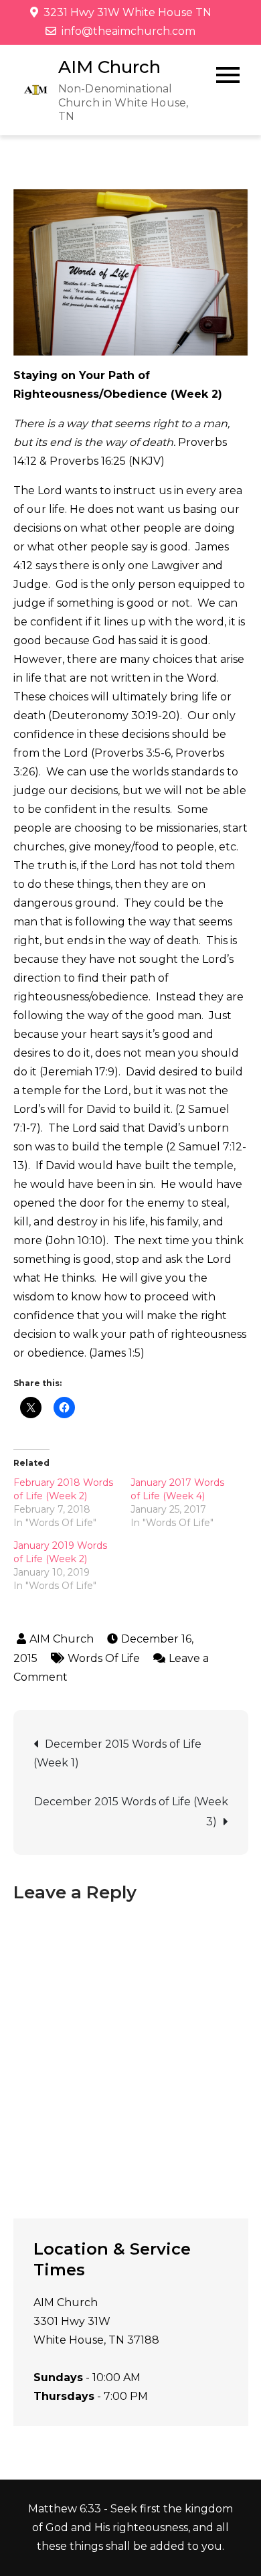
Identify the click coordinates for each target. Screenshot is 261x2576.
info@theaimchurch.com (128, 31)
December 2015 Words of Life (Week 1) (117, 1753)
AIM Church (109, 67)
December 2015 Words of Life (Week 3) (131, 1812)
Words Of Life (104, 1658)
